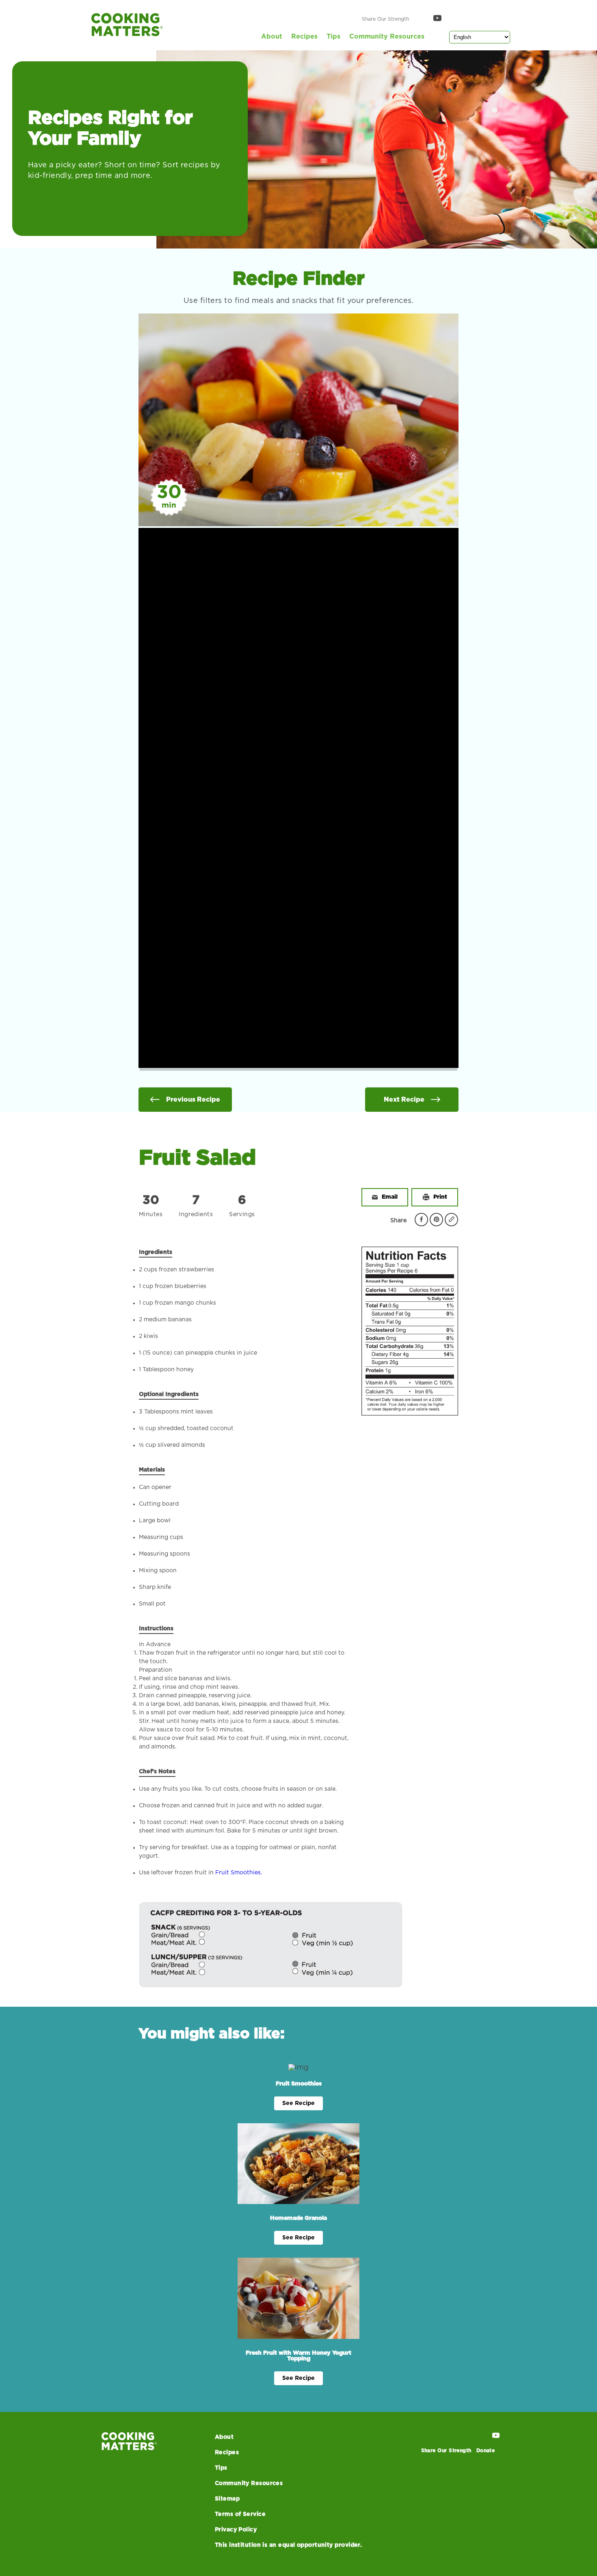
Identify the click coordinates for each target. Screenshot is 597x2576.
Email (390, 1197)
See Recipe (298, 2103)
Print (440, 1197)
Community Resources (387, 37)
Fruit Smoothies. (239, 1873)
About (272, 37)
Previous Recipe (193, 1100)
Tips (333, 37)
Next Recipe (404, 1100)
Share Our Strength (385, 19)
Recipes (304, 37)
